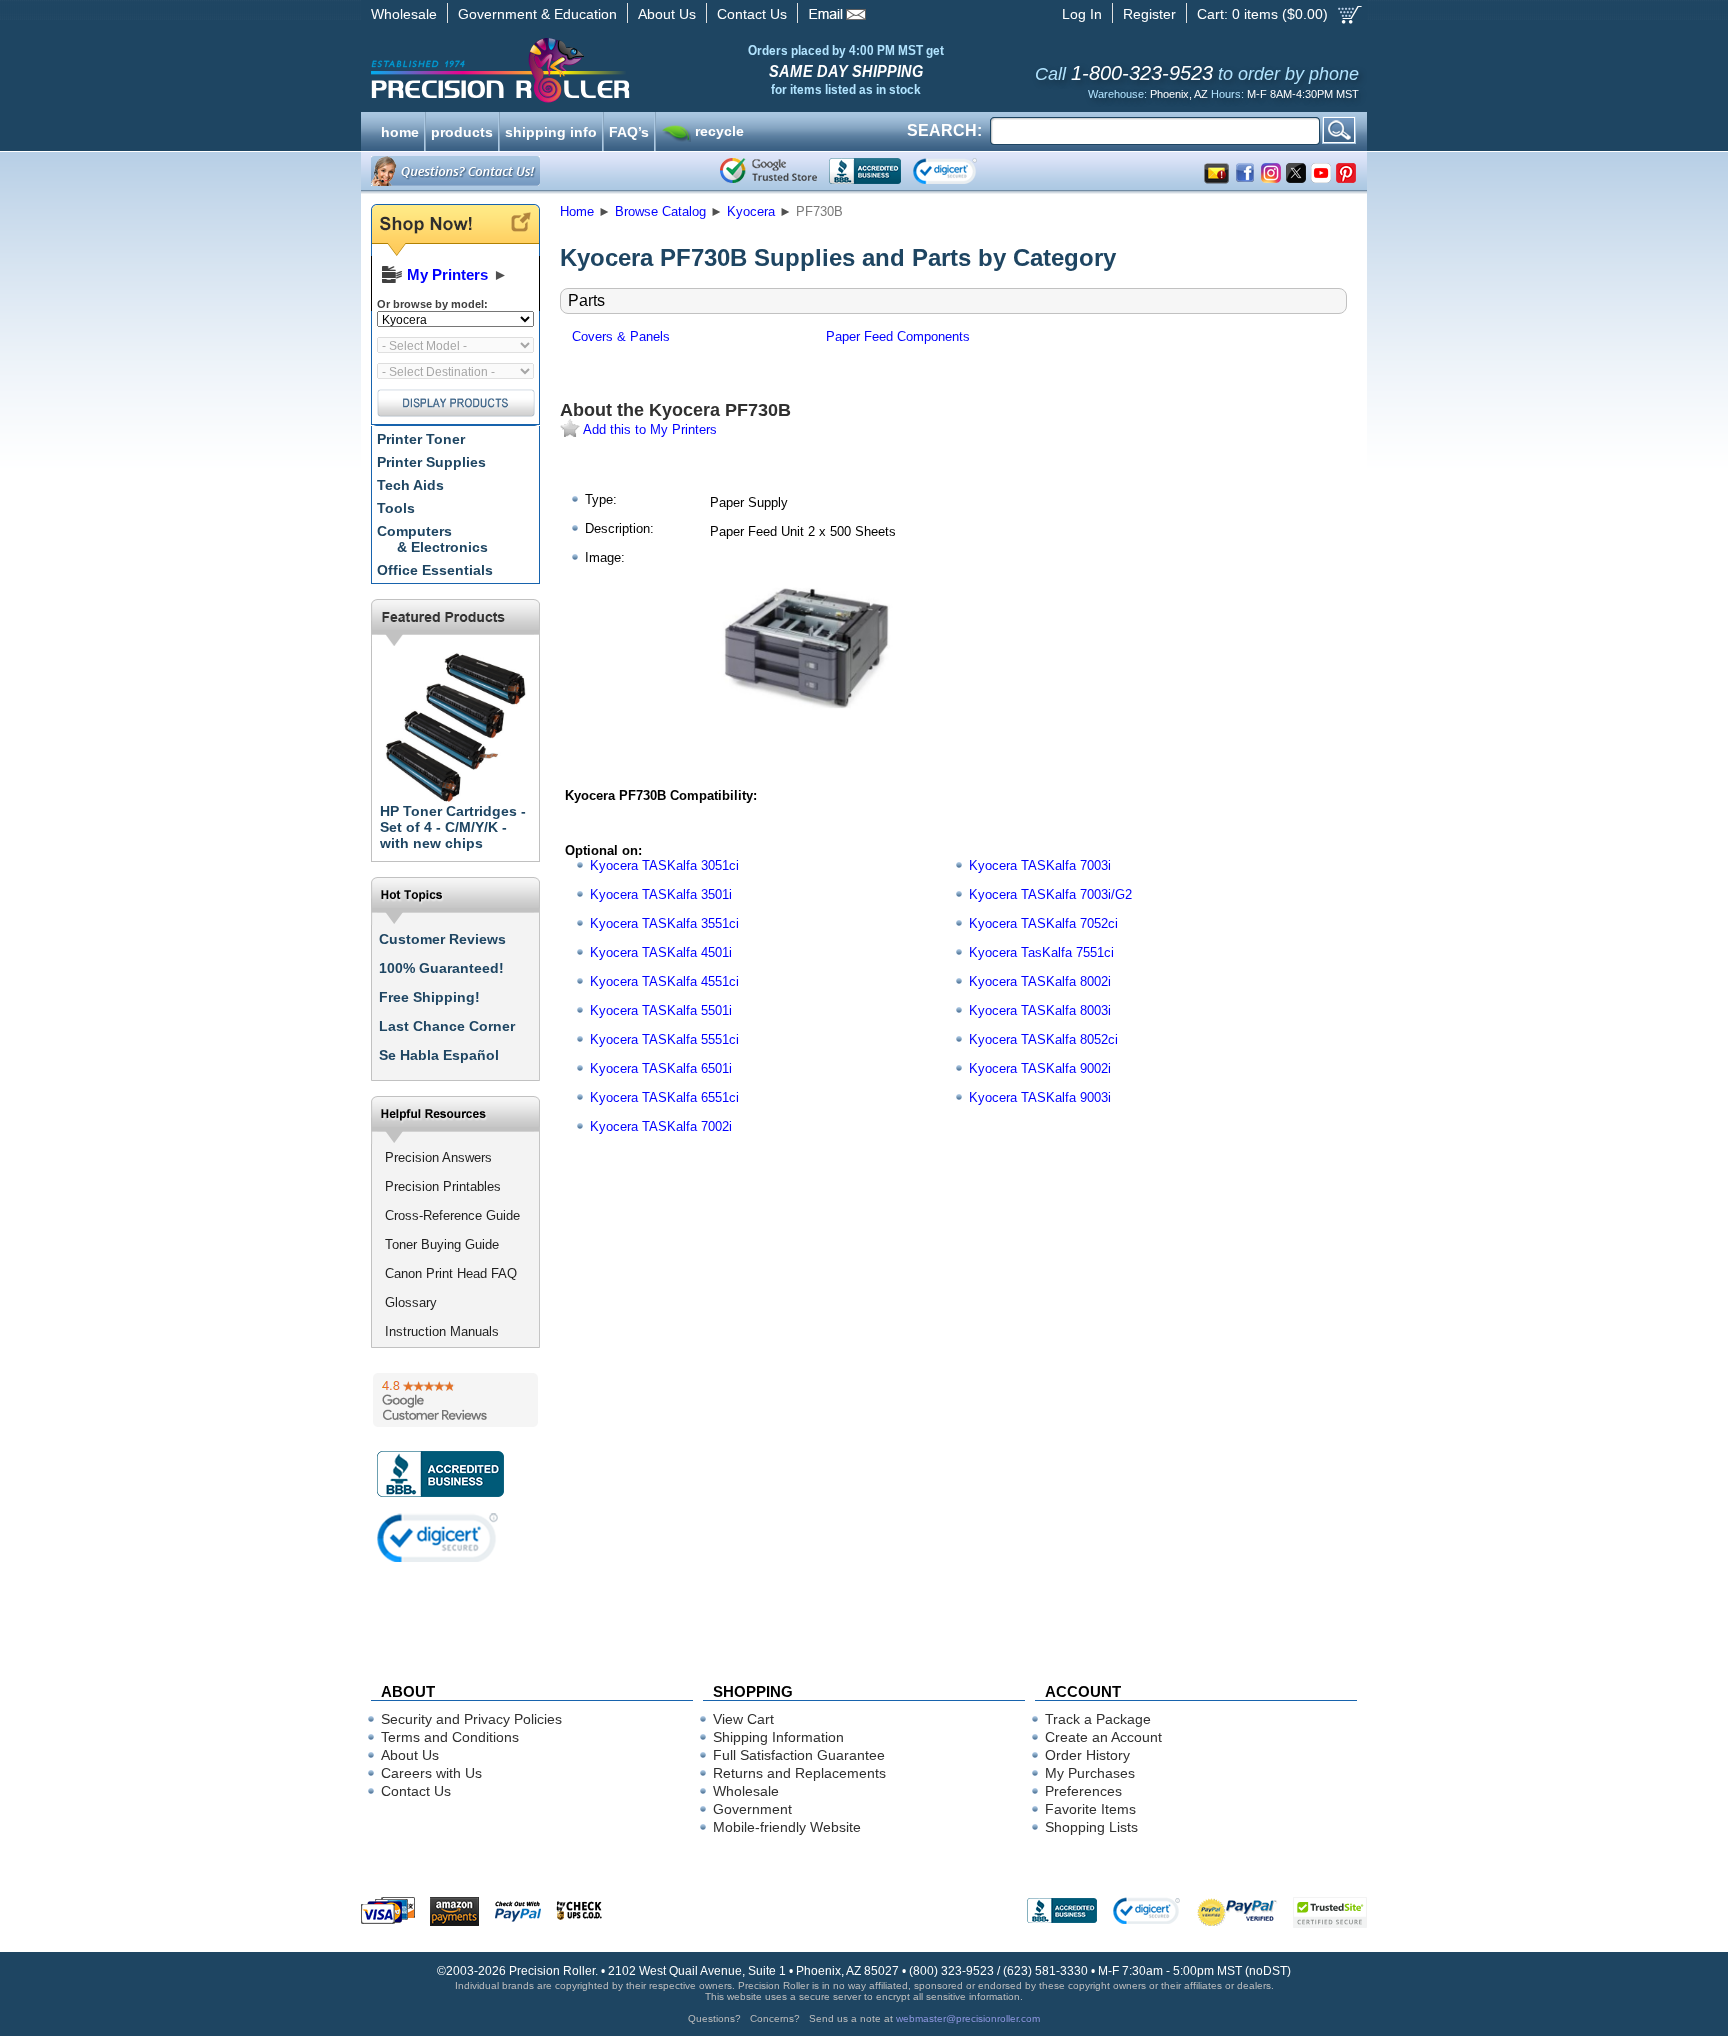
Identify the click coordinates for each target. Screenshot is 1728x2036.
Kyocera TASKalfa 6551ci (664, 1097)
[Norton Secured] (961, 171)
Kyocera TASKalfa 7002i (661, 1126)
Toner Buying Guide (442, 1244)
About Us (667, 14)
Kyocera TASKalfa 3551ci (664, 923)
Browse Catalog (660, 211)
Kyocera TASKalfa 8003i (1040, 1010)
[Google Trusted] (768, 171)
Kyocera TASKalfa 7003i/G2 (1050, 894)
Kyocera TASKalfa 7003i (1040, 865)
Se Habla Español (439, 1055)
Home (577, 211)
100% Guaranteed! (441, 968)
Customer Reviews (442, 939)
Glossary (411, 1302)
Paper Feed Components (898, 336)
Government (752, 1809)
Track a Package (1098, 1719)
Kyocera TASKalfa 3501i (661, 894)
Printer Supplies (431, 462)
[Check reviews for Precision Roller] (455, 1400)
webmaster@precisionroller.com (968, 2018)
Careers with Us (431, 1773)
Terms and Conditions (450, 1737)
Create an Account (1103, 1737)
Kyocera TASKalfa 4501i (661, 952)
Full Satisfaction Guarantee (799, 1755)
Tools (396, 508)
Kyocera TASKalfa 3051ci (664, 865)
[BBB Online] (865, 171)
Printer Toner (421, 439)
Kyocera (751, 211)
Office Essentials (435, 570)
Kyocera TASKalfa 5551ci (664, 1039)
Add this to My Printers (648, 429)
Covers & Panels (621, 336)
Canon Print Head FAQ (451, 1273)
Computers (432, 539)
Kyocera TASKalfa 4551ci (664, 981)
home (400, 130)
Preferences (1083, 1791)
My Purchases (1090, 1773)
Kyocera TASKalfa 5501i (661, 1010)
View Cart (743, 1719)
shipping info (551, 130)
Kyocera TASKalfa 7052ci (1043, 923)
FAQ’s (629, 130)
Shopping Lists (1091, 1827)
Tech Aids (410, 485)
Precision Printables (443, 1186)
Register (1149, 14)
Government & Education (537, 14)
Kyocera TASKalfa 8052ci (1043, 1039)
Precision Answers (438, 1157)
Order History (1087, 1755)
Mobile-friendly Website (787, 1827)
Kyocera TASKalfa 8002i (1040, 981)
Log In (1082, 14)
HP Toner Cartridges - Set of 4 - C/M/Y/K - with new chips (453, 827)
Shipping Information (778, 1737)
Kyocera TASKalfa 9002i (1040, 1068)
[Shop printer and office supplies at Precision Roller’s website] (604, 70)
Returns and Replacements (799, 1773)
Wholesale (404, 14)
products (462, 130)
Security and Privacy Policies (471, 1719)
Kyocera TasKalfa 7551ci (1041, 952)
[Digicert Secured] (438, 1537)
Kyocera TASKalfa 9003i (1040, 1097)
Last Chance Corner (447, 1026)
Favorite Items (1090, 1809)
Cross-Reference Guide (452, 1215)
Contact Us (752, 14)
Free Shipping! (429, 997)
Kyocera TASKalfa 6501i (661, 1068)
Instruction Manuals (442, 1331)
